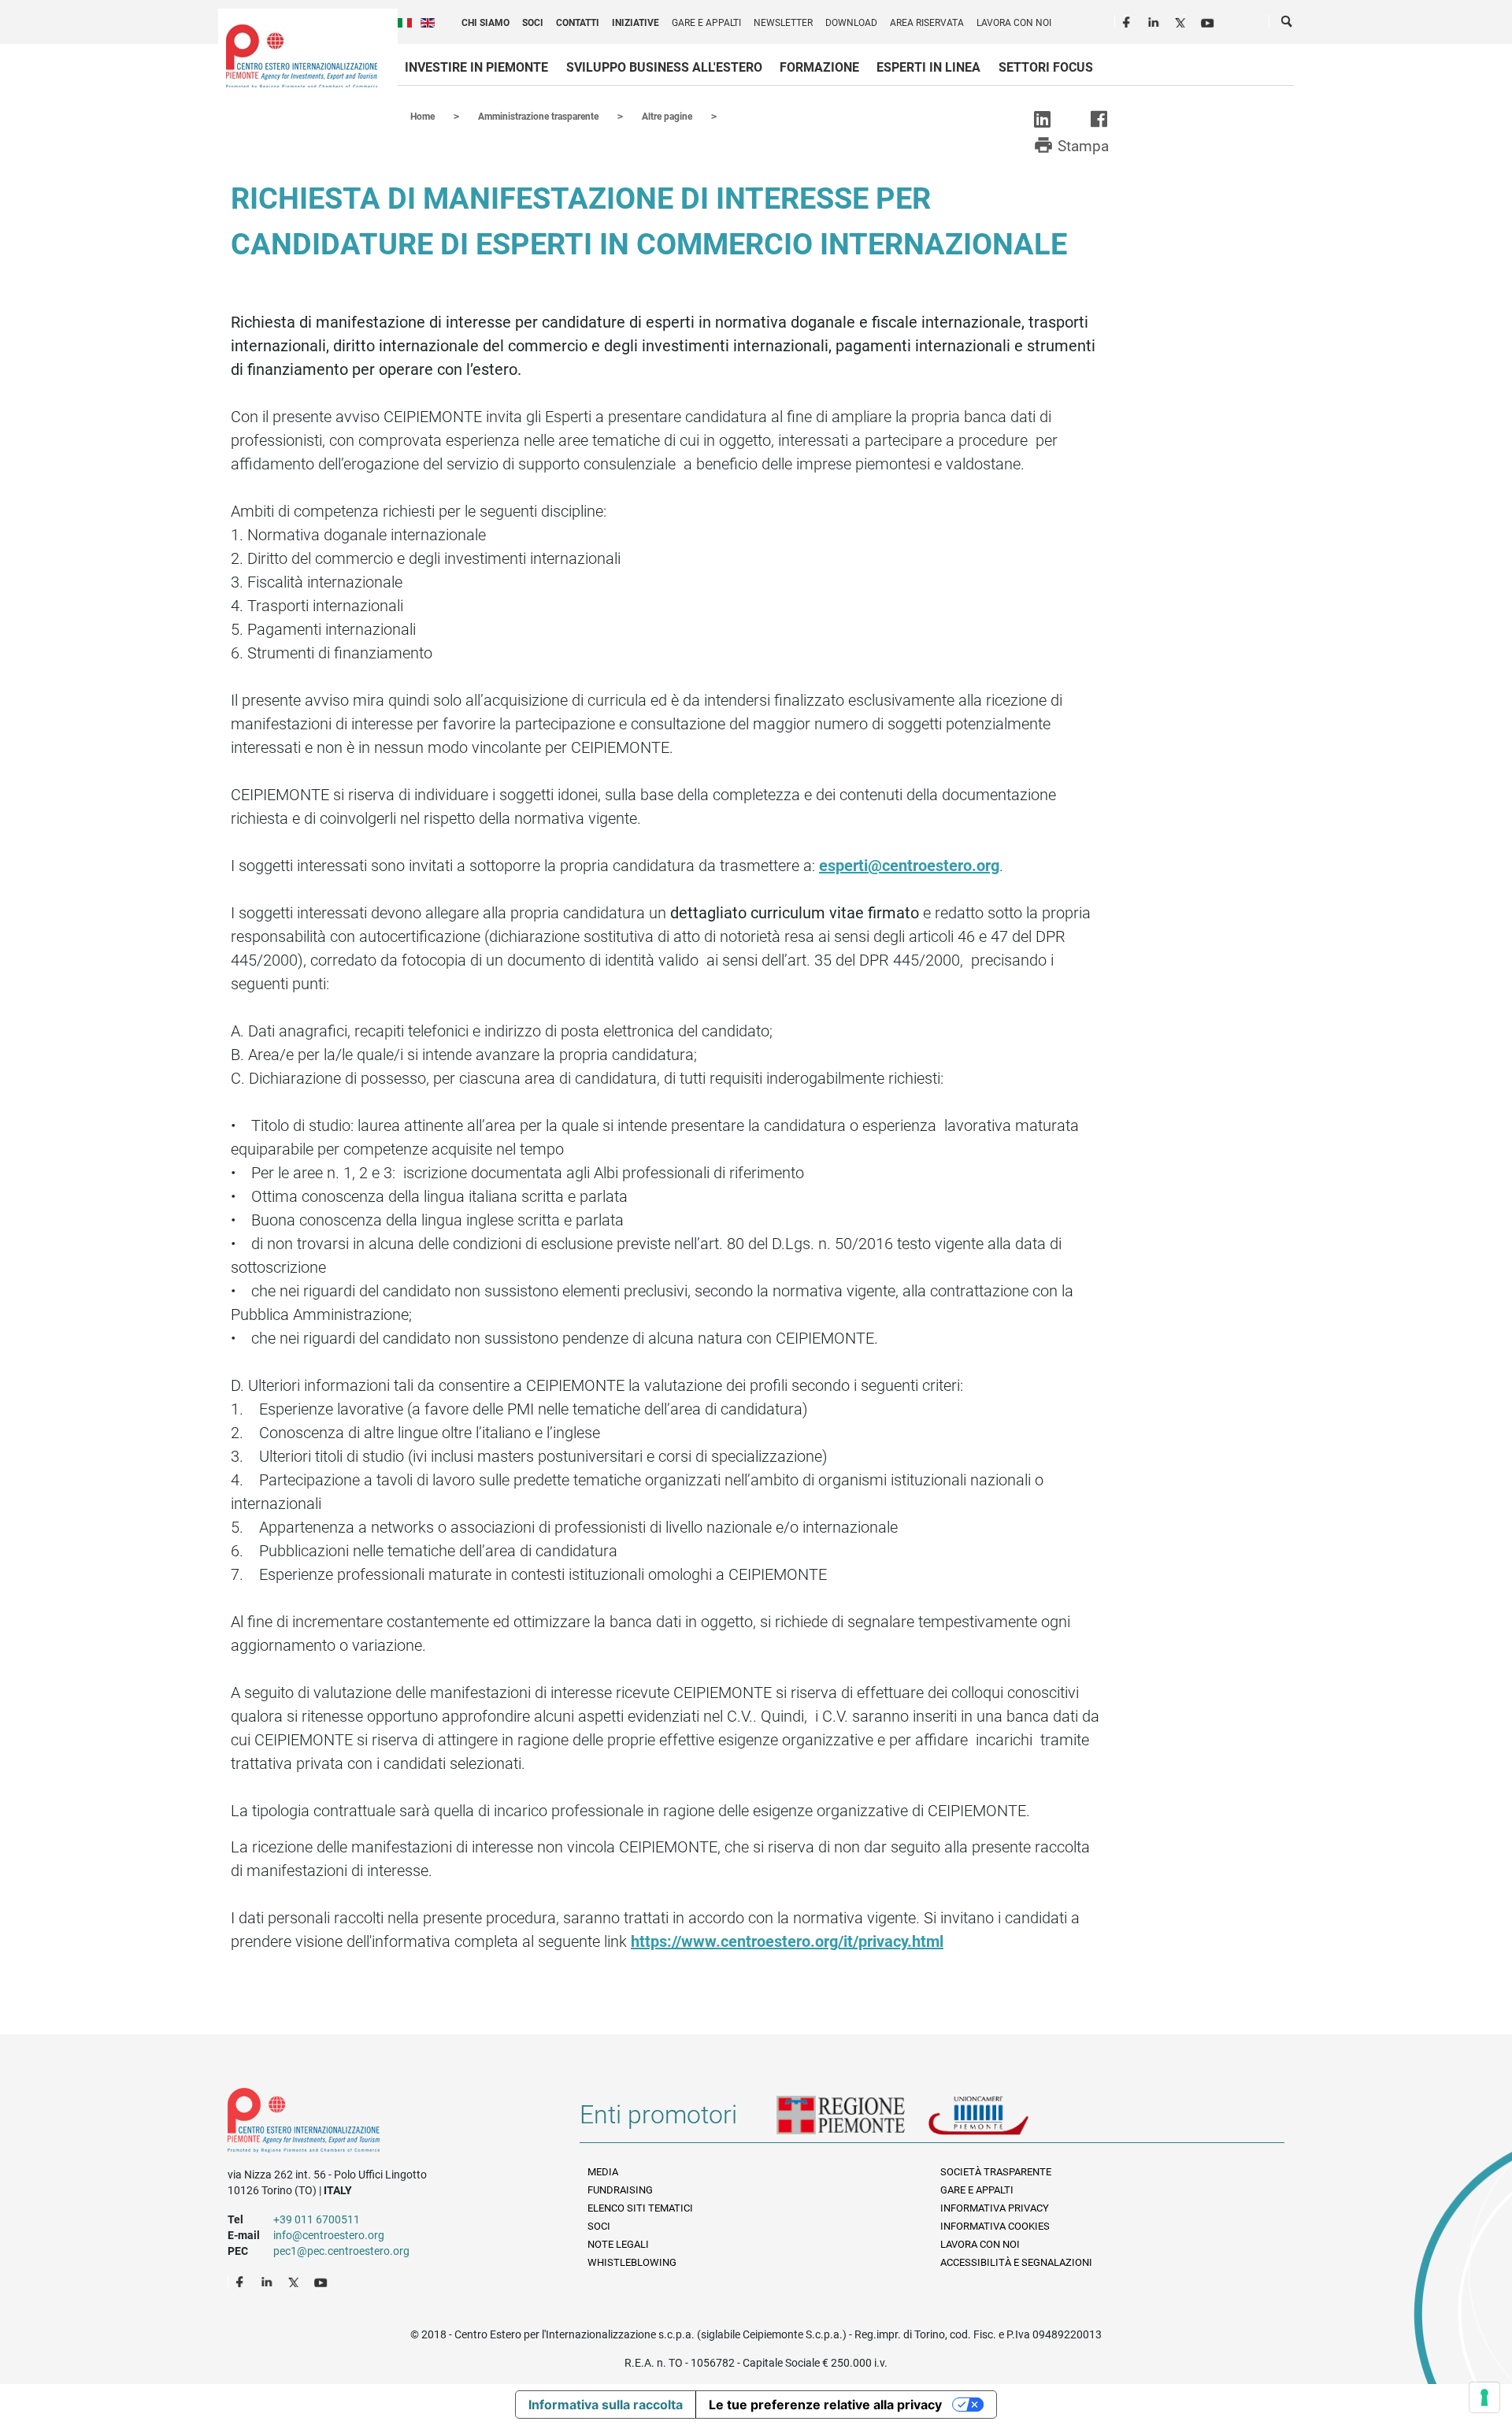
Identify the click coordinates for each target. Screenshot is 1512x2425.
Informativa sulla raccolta (606, 2405)
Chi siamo (485, 23)
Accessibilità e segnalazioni (1016, 2262)
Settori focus (1046, 67)
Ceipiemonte (302, 56)
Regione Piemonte (852, 2121)
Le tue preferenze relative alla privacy (825, 2405)
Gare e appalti (706, 23)
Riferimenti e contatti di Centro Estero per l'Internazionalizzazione (386, 2123)
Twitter (1182, 20)
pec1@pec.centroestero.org (341, 2251)
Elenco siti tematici (640, 2208)
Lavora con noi (1014, 23)
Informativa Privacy (995, 2208)
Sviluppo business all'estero (664, 67)
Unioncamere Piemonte (1000, 2121)
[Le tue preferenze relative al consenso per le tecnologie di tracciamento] (1484, 2397)
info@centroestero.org (329, 2235)
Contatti (578, 23)
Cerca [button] (1288, 24)
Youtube (1209, 20)
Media (603, 2172)
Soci (533, 23)
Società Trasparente (996, 2172)
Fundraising (620, 2190)
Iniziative (636, 23)
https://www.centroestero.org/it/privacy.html (787, 1941)
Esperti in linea (928, 67)
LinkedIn (1155, 20)
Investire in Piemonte (476, 67)
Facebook (1128, 20)
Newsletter (783, 23)
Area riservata (927, 23)
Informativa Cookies (995, 2226)
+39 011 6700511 (317, 2219)
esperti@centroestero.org (909, 866)
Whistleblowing (632, 2262)
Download (851, 23)
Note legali (618, 2244)
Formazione (819, 67)
